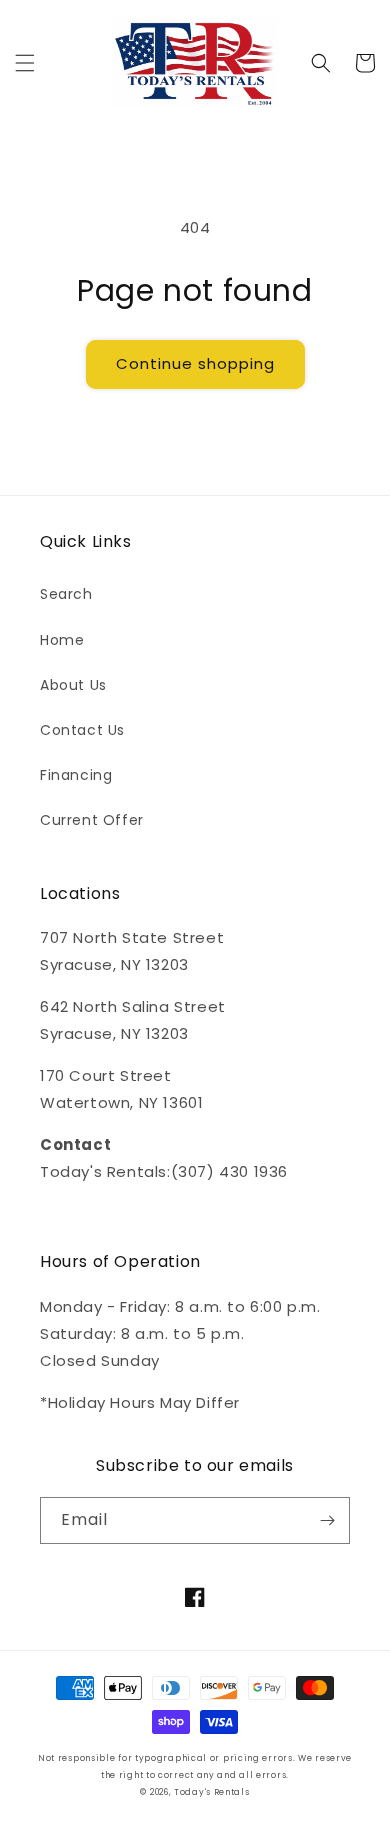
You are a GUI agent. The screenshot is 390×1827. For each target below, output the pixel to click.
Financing (76, 775)
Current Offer (92, 820)
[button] (25, 63)
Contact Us (82, 730)
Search (66, 594)
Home (62, 640)
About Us (73, 685)
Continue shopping (195, 363)
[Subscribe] (327, 1520)
